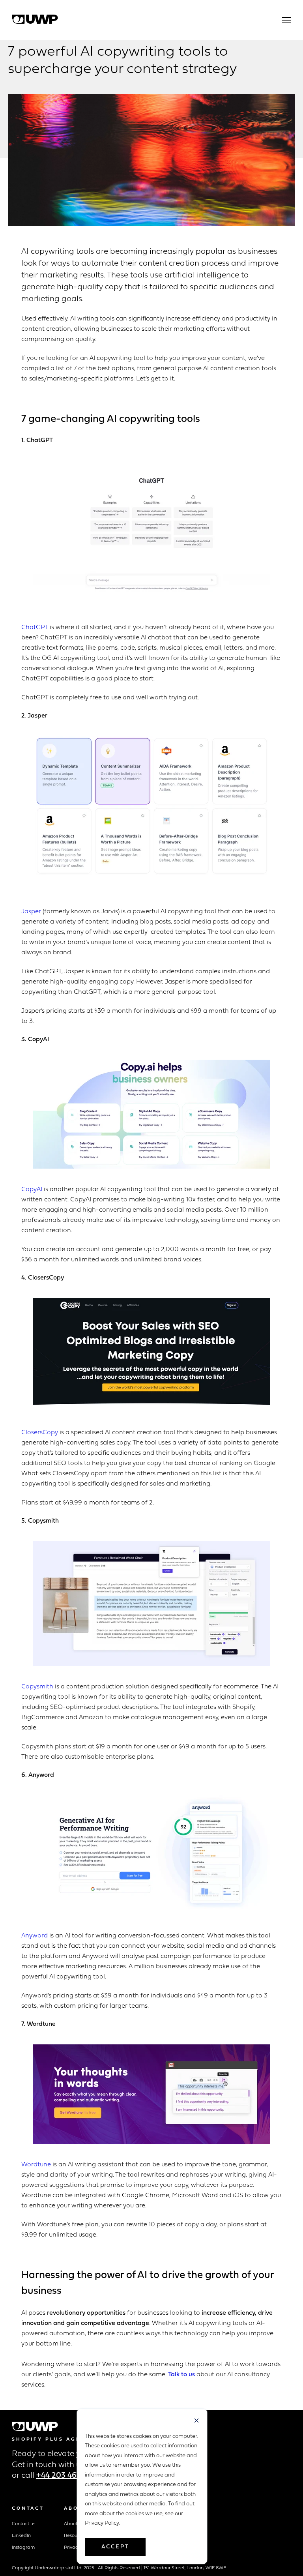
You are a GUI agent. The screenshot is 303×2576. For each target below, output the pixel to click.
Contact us (23, 2524)
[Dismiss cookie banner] (196, 2421)
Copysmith (37, 1687)
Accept (115, 2547)
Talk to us (181, 2375)
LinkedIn (21, 2536)
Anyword (35, 1936)
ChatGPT (35, 628)
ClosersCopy (40, 1433)
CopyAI (32, 1190)
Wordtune (36, 2165)
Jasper (31, 912)
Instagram (23, 2548)
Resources (75, 2536)
